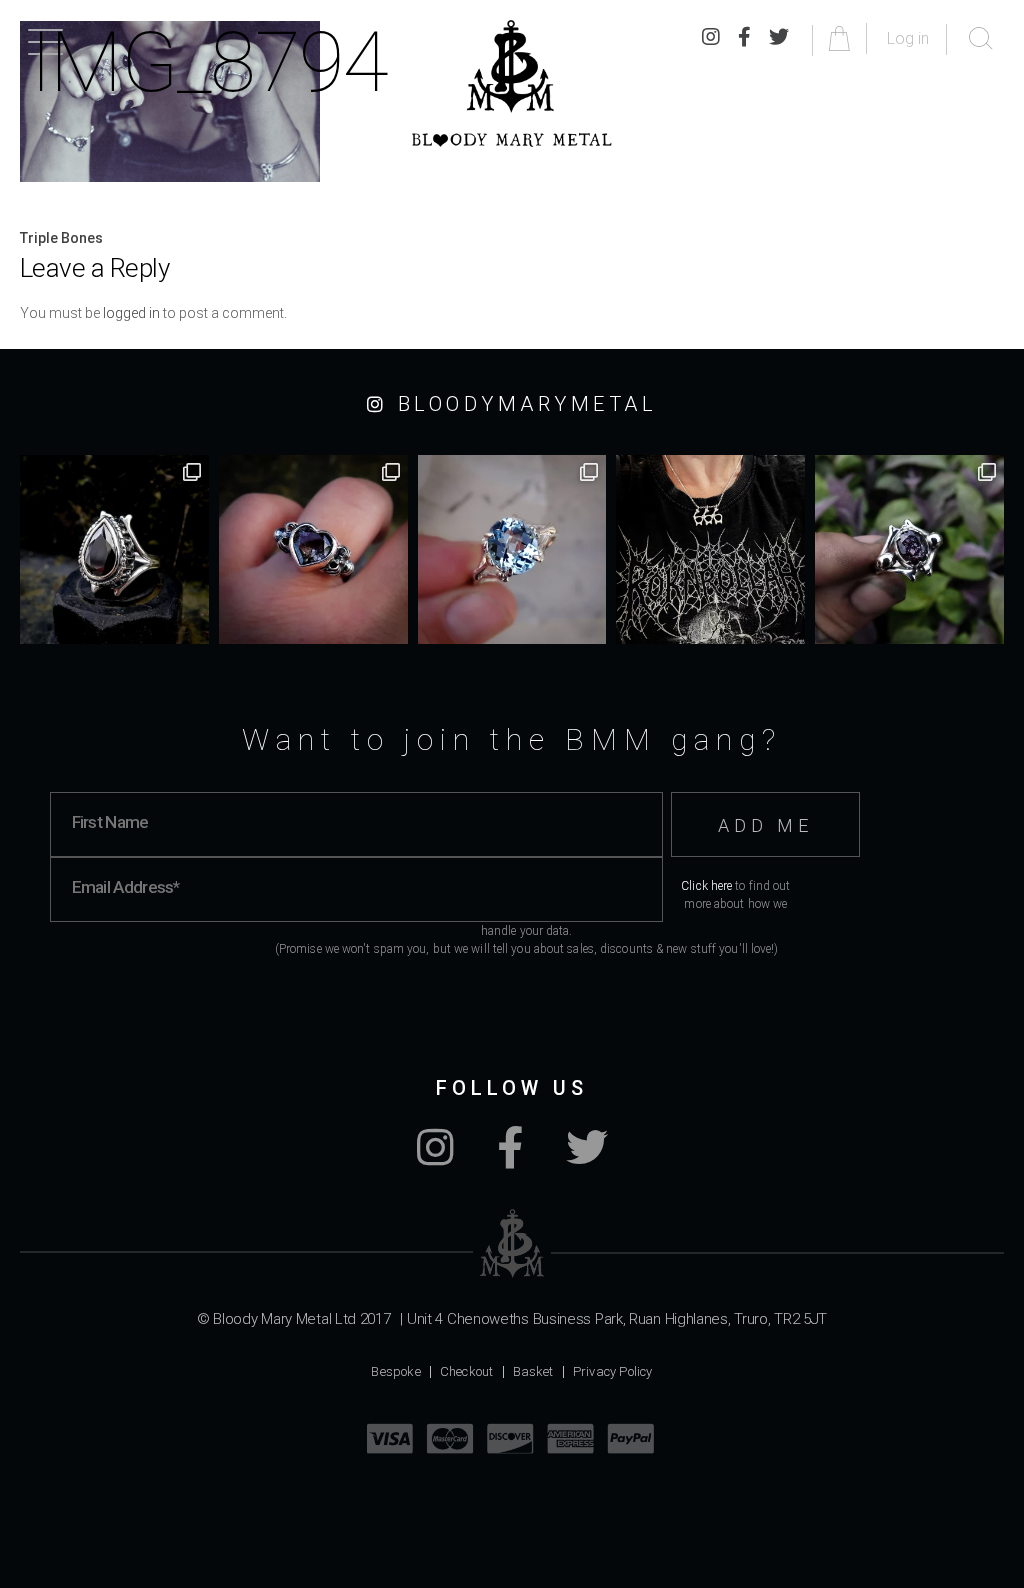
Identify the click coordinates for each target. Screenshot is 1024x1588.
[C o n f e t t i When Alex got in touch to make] (909, 549)
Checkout (467, 1371)
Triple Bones (61, 238)
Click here (706, 886)
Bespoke (395, 1371)
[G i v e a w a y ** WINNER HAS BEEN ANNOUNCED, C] (710, 549)
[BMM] (512, 1243)
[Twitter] (587, 1158)
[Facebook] (510, 1158)
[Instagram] (435, 1158)
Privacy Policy (613, 1371)
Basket (533, 1371)
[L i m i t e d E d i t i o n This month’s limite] (512, 549)
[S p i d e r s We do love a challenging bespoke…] (313, 549)
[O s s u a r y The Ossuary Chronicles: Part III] (114, 549)
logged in (131, 313)
